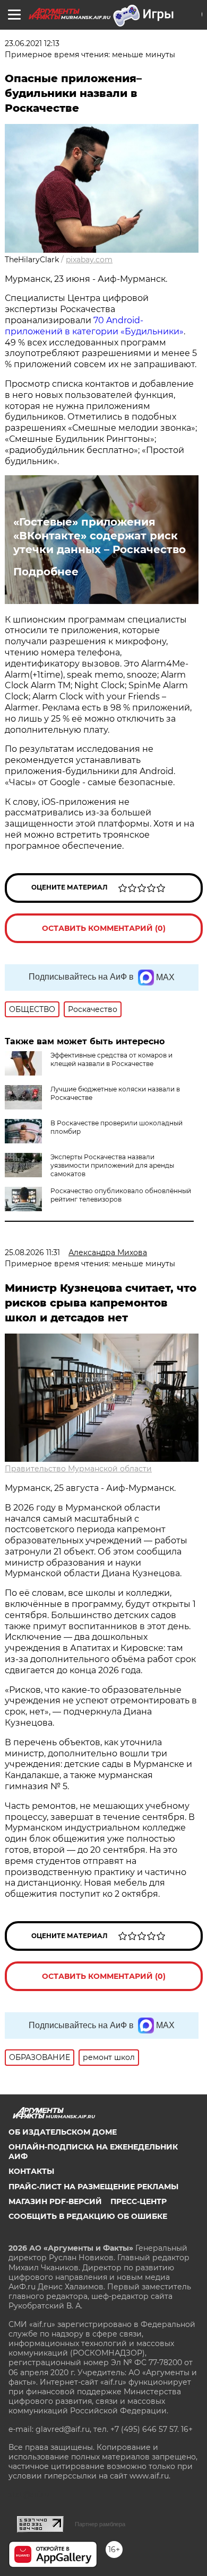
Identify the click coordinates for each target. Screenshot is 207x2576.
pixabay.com (89, 260)
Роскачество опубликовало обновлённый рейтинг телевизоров (121, 1195)
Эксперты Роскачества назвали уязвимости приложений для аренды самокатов (112, 1165)
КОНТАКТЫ (31, 2171)
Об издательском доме (63, 2132)
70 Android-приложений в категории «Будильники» (94, 326)
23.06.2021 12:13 (32, 43)
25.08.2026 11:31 (32, 1253)
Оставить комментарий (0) (104, 928)
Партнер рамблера (100, 2524)
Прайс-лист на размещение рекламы (93, 2187)
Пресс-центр (139, 2201)
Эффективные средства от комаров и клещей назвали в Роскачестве (111, 1059)
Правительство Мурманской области (78, 1469)
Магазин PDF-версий (55, 2201)
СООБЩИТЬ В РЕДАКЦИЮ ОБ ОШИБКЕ (88, 2216)
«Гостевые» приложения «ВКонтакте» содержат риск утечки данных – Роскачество (100, 536)
